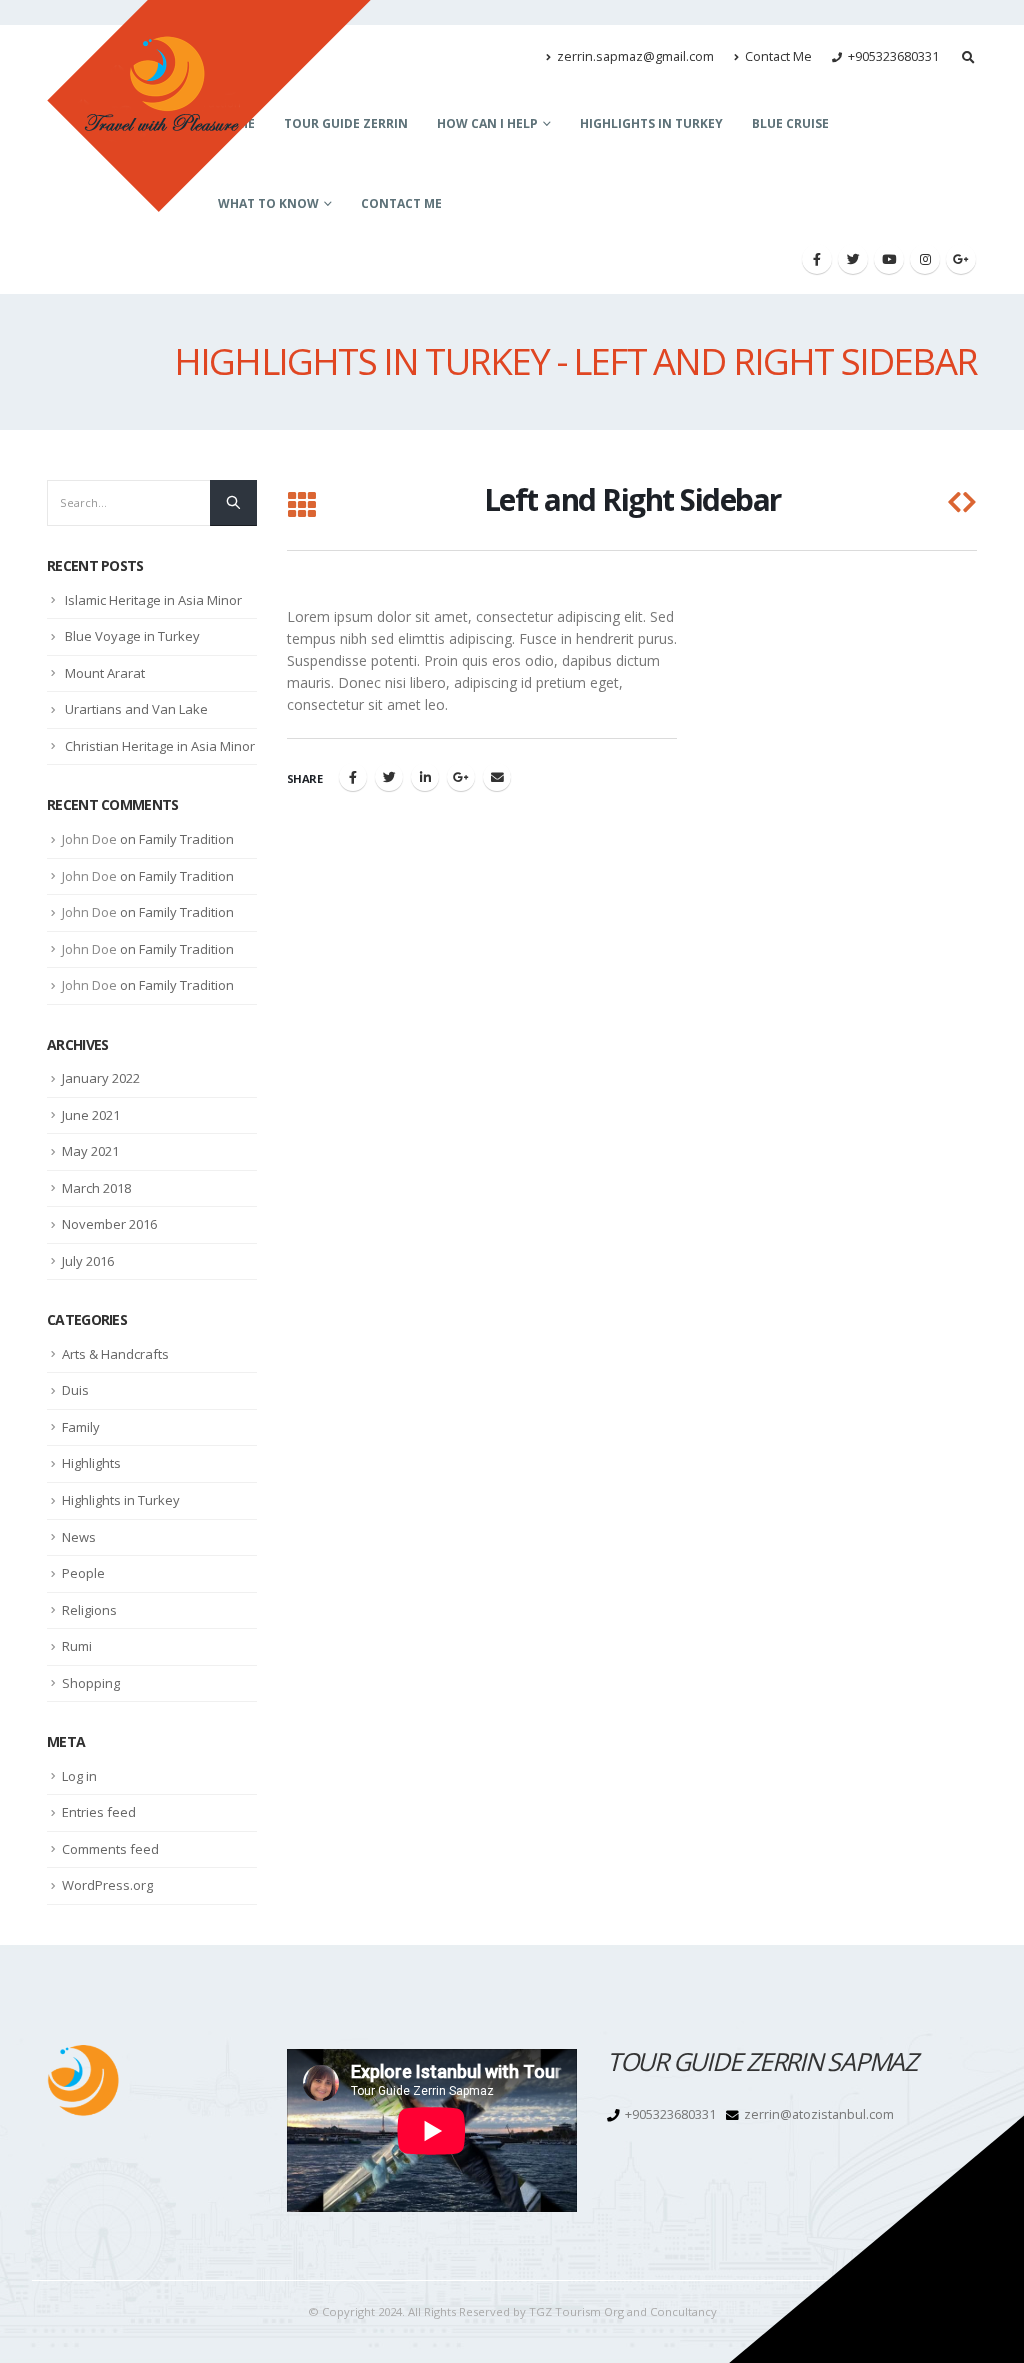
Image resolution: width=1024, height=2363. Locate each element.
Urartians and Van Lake (136, 709)
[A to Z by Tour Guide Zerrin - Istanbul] (209, 106)
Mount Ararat (105, 673)
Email (497, 777)
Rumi (77, 1646)
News (79, 1537)
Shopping (91, 1683)
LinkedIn (425, 777)
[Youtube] (889, 259)
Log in (79, 1776)
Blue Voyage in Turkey (132, 636)
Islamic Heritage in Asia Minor (153, 600)
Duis (75, 1390)
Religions (89, 1610)
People (83, 1573)
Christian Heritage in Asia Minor (160, 746)
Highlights (91, 1463)
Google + (461, 777)
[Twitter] (853, 259)
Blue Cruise (790, 123)
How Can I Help (487, 123)
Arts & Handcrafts (115, 1354)
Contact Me (778, 56)
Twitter (389, 777)
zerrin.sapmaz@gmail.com (635, 56)
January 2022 (101, 1078)
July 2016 (88, 1261)
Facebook (353, 777)
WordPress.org (107, 1885)
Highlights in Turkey (651, 123)
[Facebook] (817, 259)
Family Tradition (186, 839)
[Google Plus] (961, 259)
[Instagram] (925, 259)
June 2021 (91, 1115)
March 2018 (96, 1188)
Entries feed (99, 1812)
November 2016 (109, 1224)
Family (81, 1427)
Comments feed (110, 1849)
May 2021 (90, 1151)
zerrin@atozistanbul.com (819, 2114)
